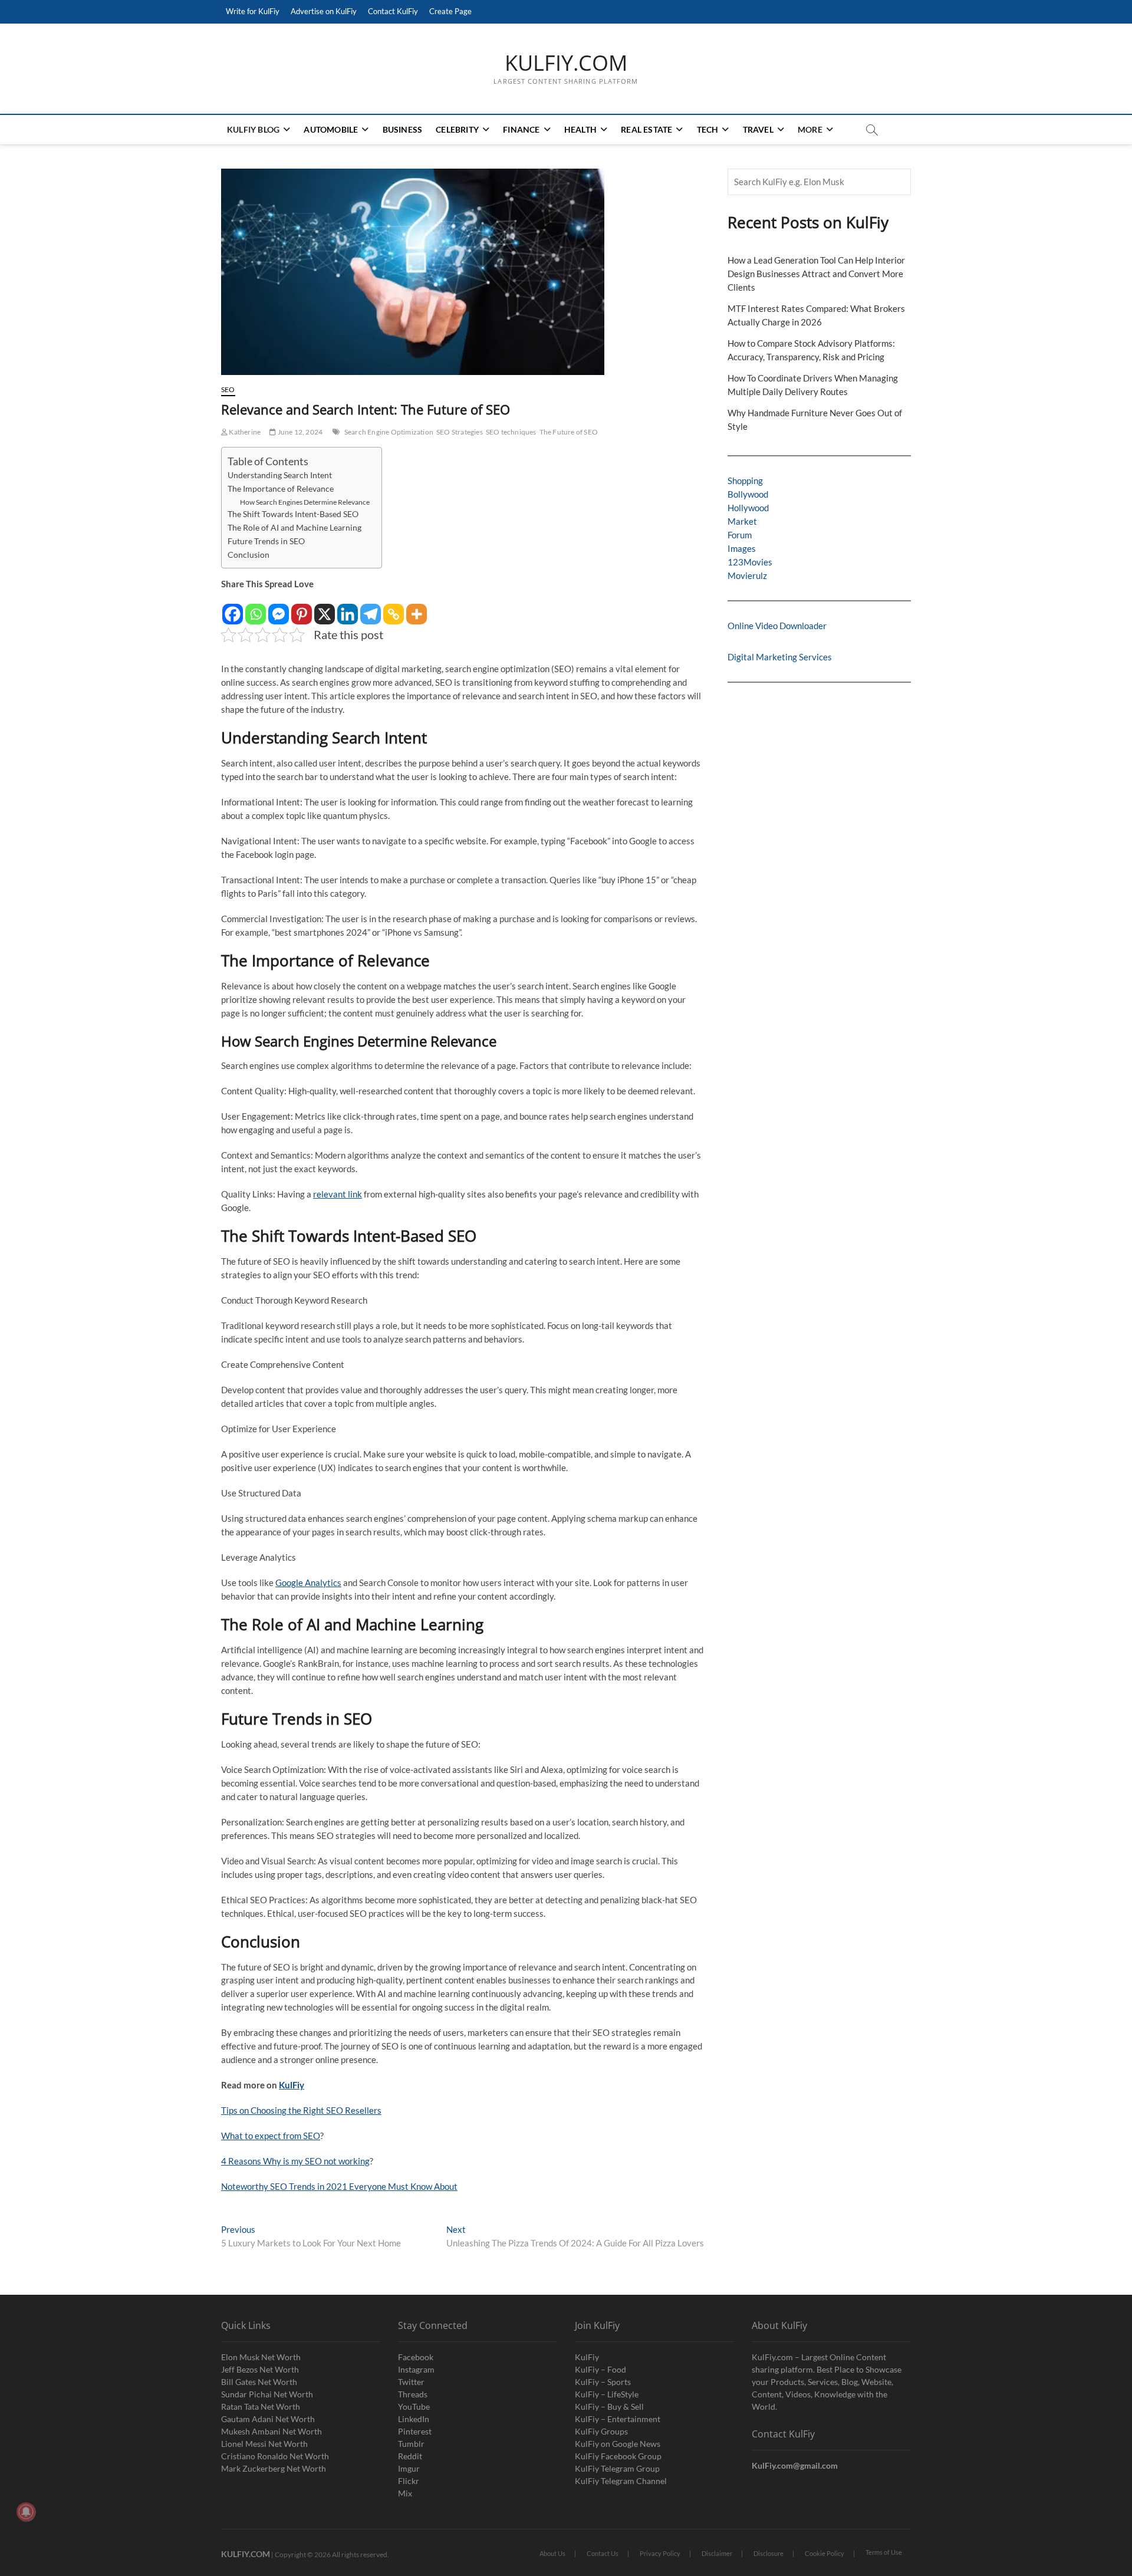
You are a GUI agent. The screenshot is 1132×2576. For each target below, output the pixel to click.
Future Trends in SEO (266, 541)
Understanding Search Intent (280, 475)
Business (403, 129)
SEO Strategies (460, 432)
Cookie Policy (825, 2553)
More (810, 129)
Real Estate (646, 129)
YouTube (414, 2406)
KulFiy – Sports (603, 2382)
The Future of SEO (569, 432)
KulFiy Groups (601, 2431)
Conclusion (249, 555)
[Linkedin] (348, 608)
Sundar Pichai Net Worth (267, 2394)
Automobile (331, 129)
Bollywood (748, 494)
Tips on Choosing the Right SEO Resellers (301, 2110)
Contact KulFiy (393, 11)
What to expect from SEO (271, 2136)
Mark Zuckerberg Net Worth (274, 2468)
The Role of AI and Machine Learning (294, 528)
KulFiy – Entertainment (618, 2419)
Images (742, 548)
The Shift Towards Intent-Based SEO (293, 514)
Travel (758, 129)
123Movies (750, 562)
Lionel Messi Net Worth (264, 2444)
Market (742, 521)
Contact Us (603, 2553)
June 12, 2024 (299, 432)
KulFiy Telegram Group (617, 2468)
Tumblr (411, 2444)
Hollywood (748, 508)
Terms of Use (884, 2552)
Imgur (409, 2468)
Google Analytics (308, 1583)
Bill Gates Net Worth (259, 2382)
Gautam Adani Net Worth (268, 2419)
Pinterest (415, 2431)
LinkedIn (414, 2419)
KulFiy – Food (600, 2369)
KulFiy (292, 2085)
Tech (708, 129)
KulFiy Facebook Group (618, 2456)
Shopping (745, 481)
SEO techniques (511, 432)
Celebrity (457, 129)
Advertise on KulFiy (324, 11)
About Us (552, 2553)
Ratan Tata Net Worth (261, 2406)
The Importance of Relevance (281, 489)
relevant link (338, 1194)
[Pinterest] (302, 608)
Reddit (410, 2456)
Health (580, 129)
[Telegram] (371, 608)
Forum (740, 535)
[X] (325, 608)
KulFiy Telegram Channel (621, 2481)
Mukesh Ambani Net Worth (272, 2431)
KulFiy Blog (253, 129)
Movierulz (747, 575)
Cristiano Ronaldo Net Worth (275, 2456)
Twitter (411, 2382)
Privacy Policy (660, 2553)
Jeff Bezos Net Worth (260, 2369)
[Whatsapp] (256, 608)
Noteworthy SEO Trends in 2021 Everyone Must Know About (339, 2186)
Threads (413, 2394)
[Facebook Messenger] (279, 608)
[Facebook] (233, 608)
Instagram (416, 2369)
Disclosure (769, 2553)
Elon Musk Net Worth (261, 2357)
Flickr (409, 2481)
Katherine (244, 432)
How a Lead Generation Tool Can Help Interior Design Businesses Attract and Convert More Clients (816, 274)
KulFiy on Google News (618, 2444)
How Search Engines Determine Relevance (305, 502)
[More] (417, 608)
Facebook (416, 2357)
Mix (405, 2493)
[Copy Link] (394, 608)
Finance (521, 129)
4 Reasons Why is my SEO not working (295, 2161)
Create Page (450, 11)
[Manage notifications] (26, 2512)
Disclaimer (717, 2553)
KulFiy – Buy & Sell (609, 2406)
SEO (228, 389)
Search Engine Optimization (389, 432)
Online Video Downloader (777, 626)
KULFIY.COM (566, 63)
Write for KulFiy (253, 11)
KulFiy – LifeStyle (607, 2394)
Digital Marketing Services (780, 657)
